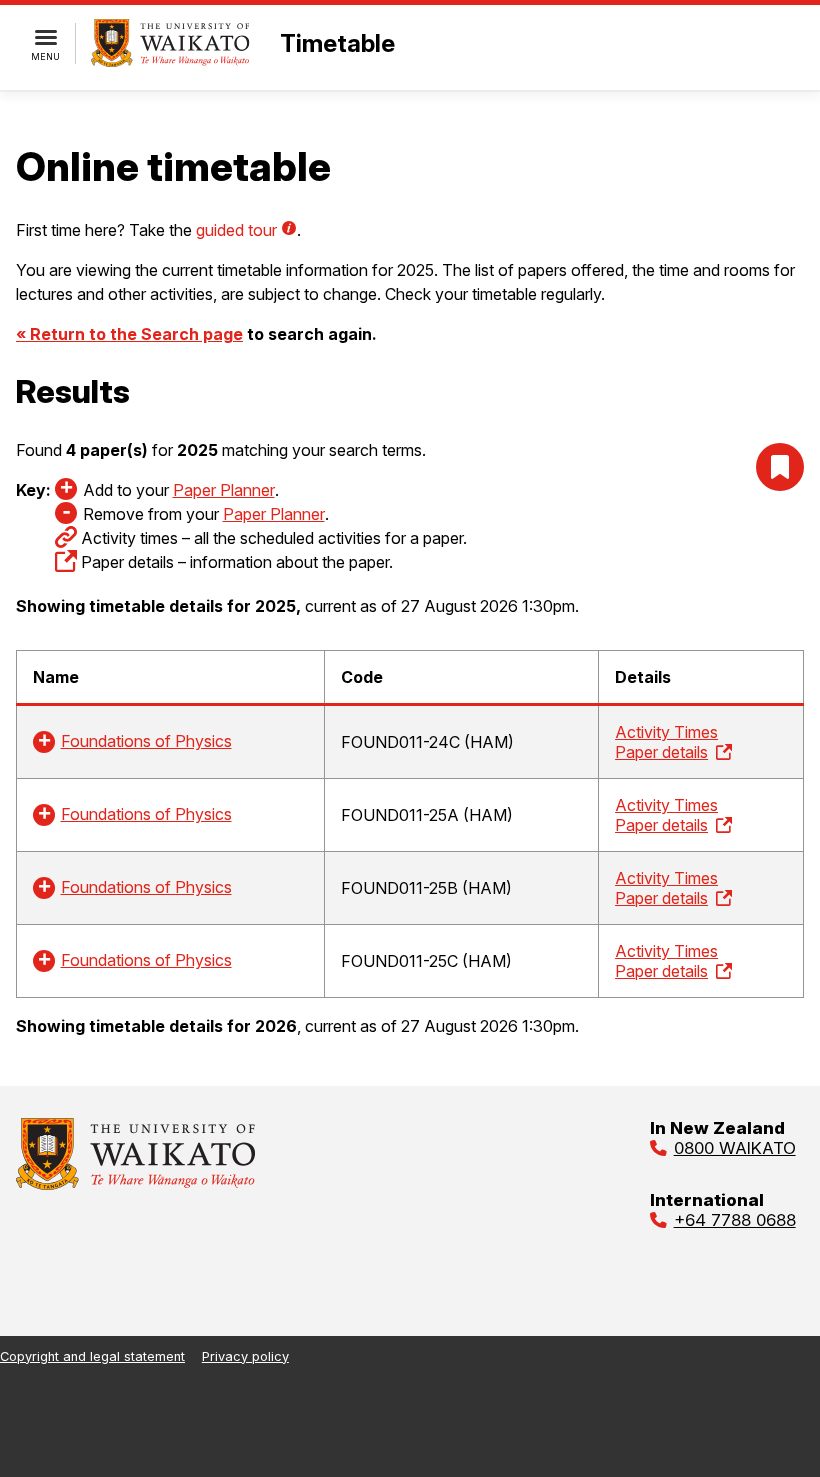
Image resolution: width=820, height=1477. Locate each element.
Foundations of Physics (146, 741)
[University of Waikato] (136, 1184)
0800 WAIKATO (735, 1148)
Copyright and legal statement (92, 1356)
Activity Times (666, 732)
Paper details (661, 752)
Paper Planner (224, 490)
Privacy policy (245, 1356)
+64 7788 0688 (735, 1220)
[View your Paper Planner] (780, 467)
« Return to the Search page (129, 334)
